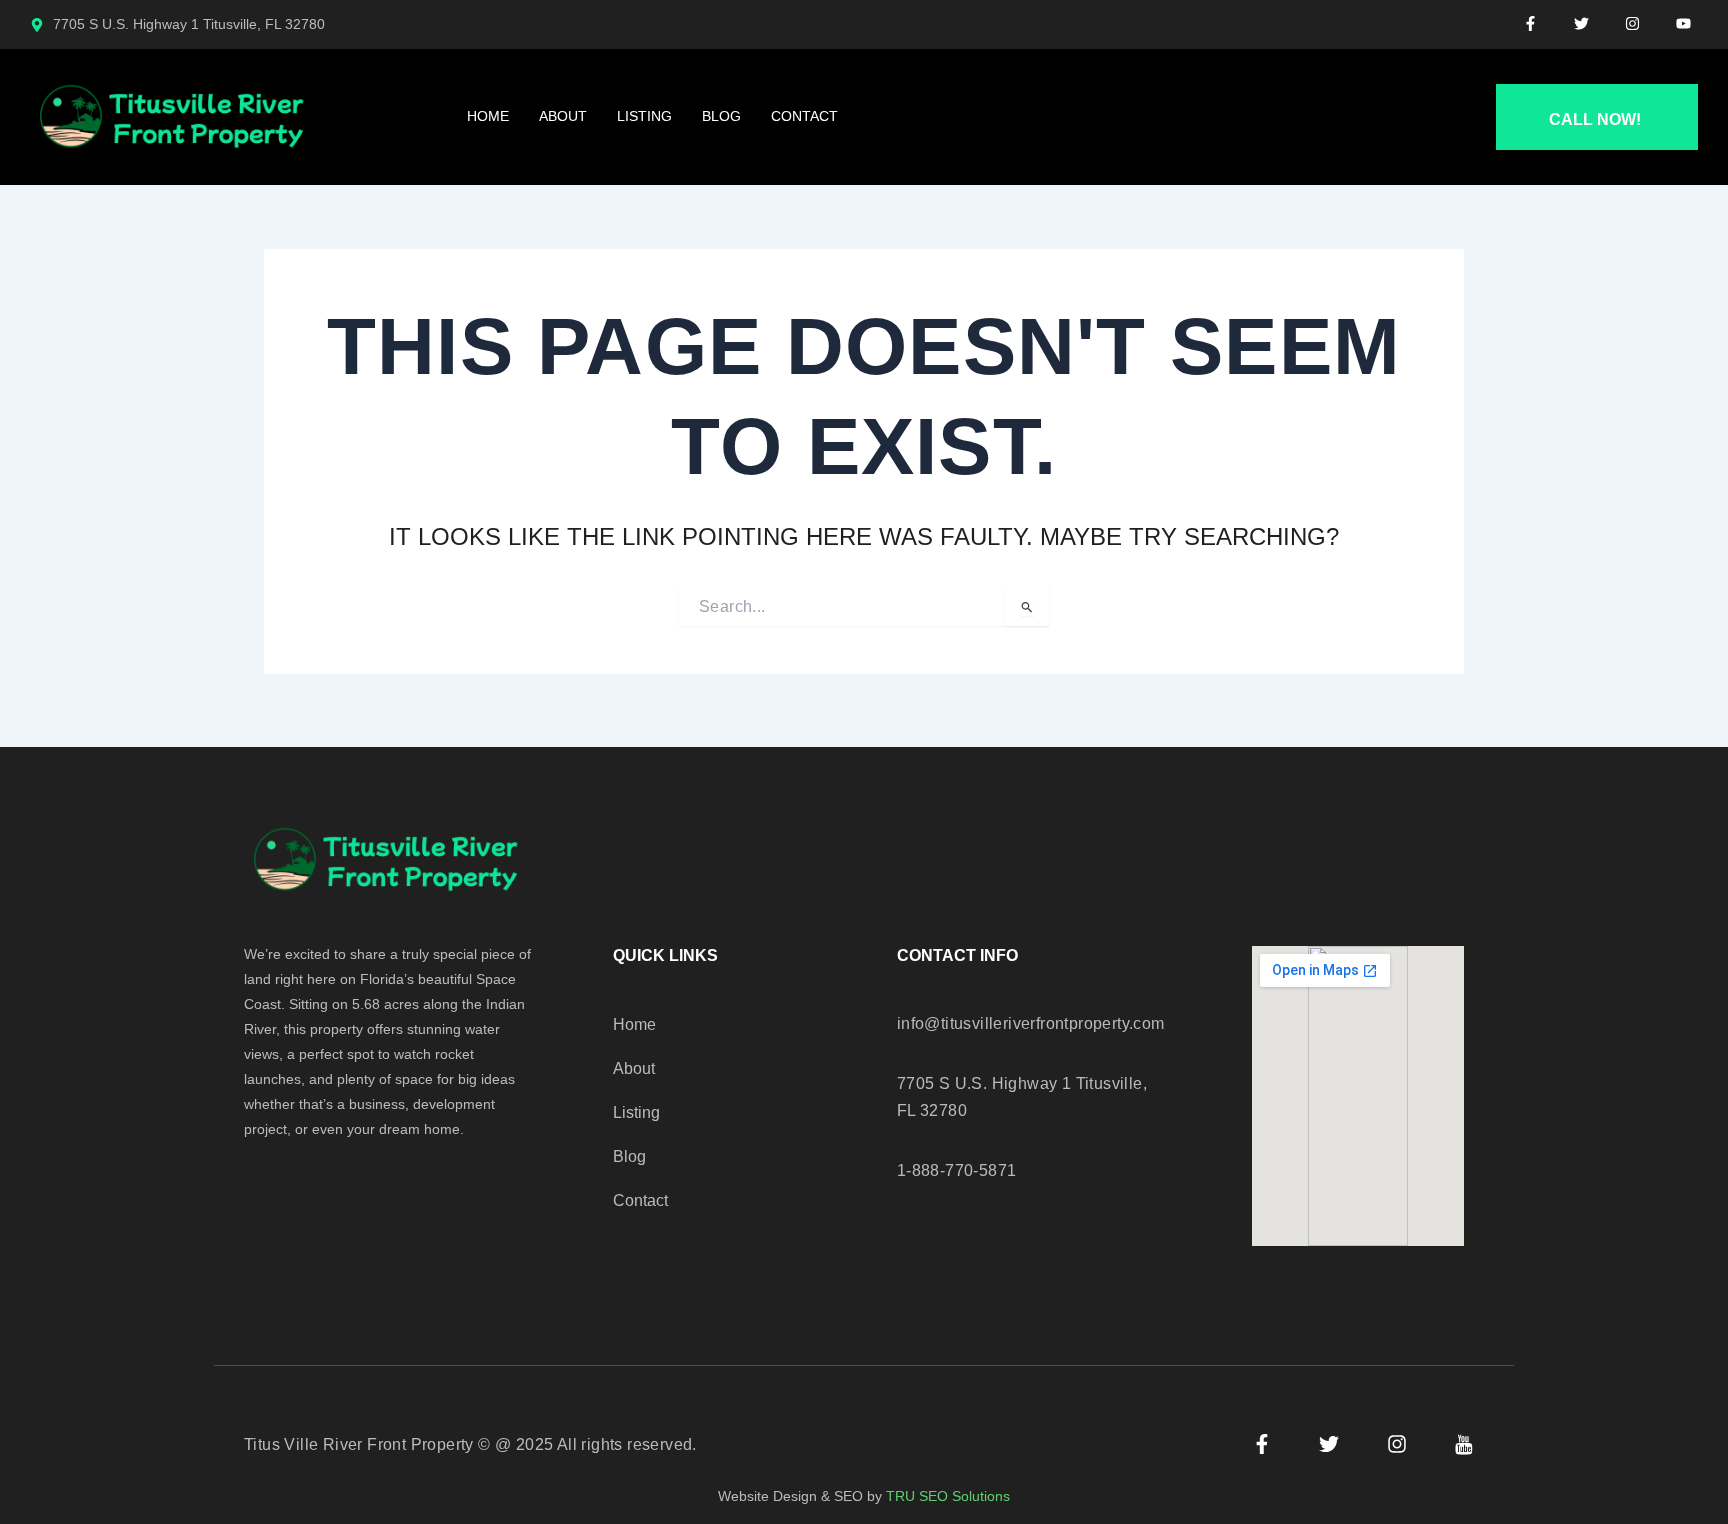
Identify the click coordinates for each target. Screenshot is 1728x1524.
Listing (644, 116)
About (563, 116)
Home (488, 116)
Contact (804, 116)
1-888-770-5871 (957, 1170)
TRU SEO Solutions (948, 1496)
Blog (721, 116)
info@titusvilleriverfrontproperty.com (1031, 1023)
